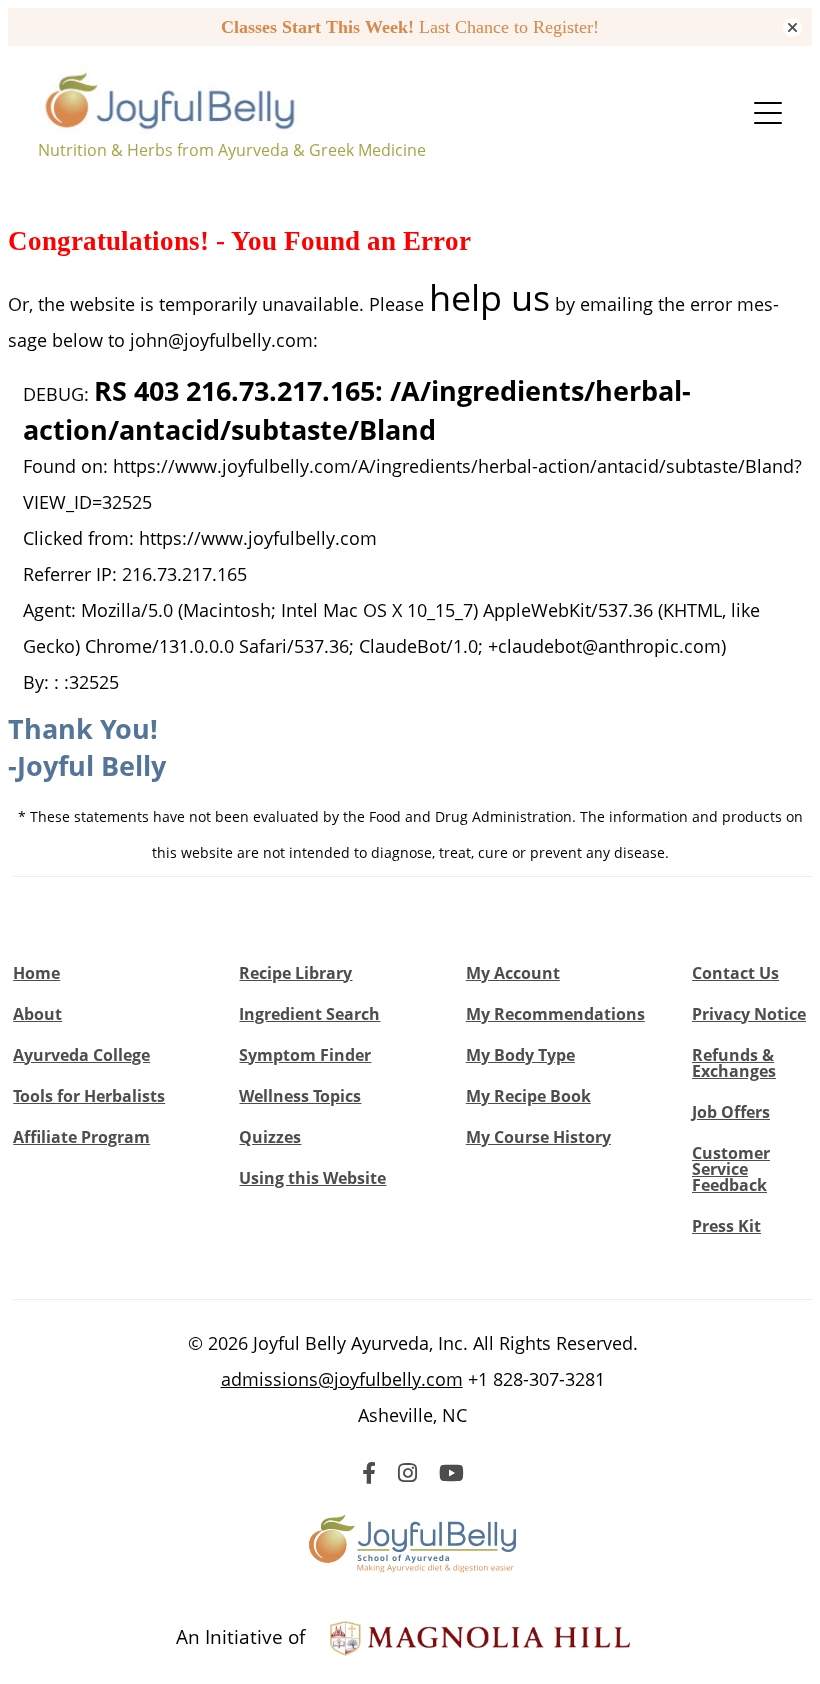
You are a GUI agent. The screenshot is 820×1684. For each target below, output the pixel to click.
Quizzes (270, 1137)
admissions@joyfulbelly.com (342, 1379)
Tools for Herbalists (89, 1096)
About (37, 1014)
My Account (513, 973)
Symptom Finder (305, 1055)
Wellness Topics (300, 1096)
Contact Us (735, 973)
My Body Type (520, 1055)
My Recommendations (555, 1014)
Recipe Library (295, 973)
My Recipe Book (528, 1096)
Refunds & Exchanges (734, 1063)
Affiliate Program (81, 1137)
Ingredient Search (309, 1014)
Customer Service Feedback (731, 1169)
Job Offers (731, 1112)
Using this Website (312, 1178)
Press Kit (726, 1226)
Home (36, 973)
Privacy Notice (749, 1014)
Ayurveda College (81, 1055)
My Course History (538, 1137)
